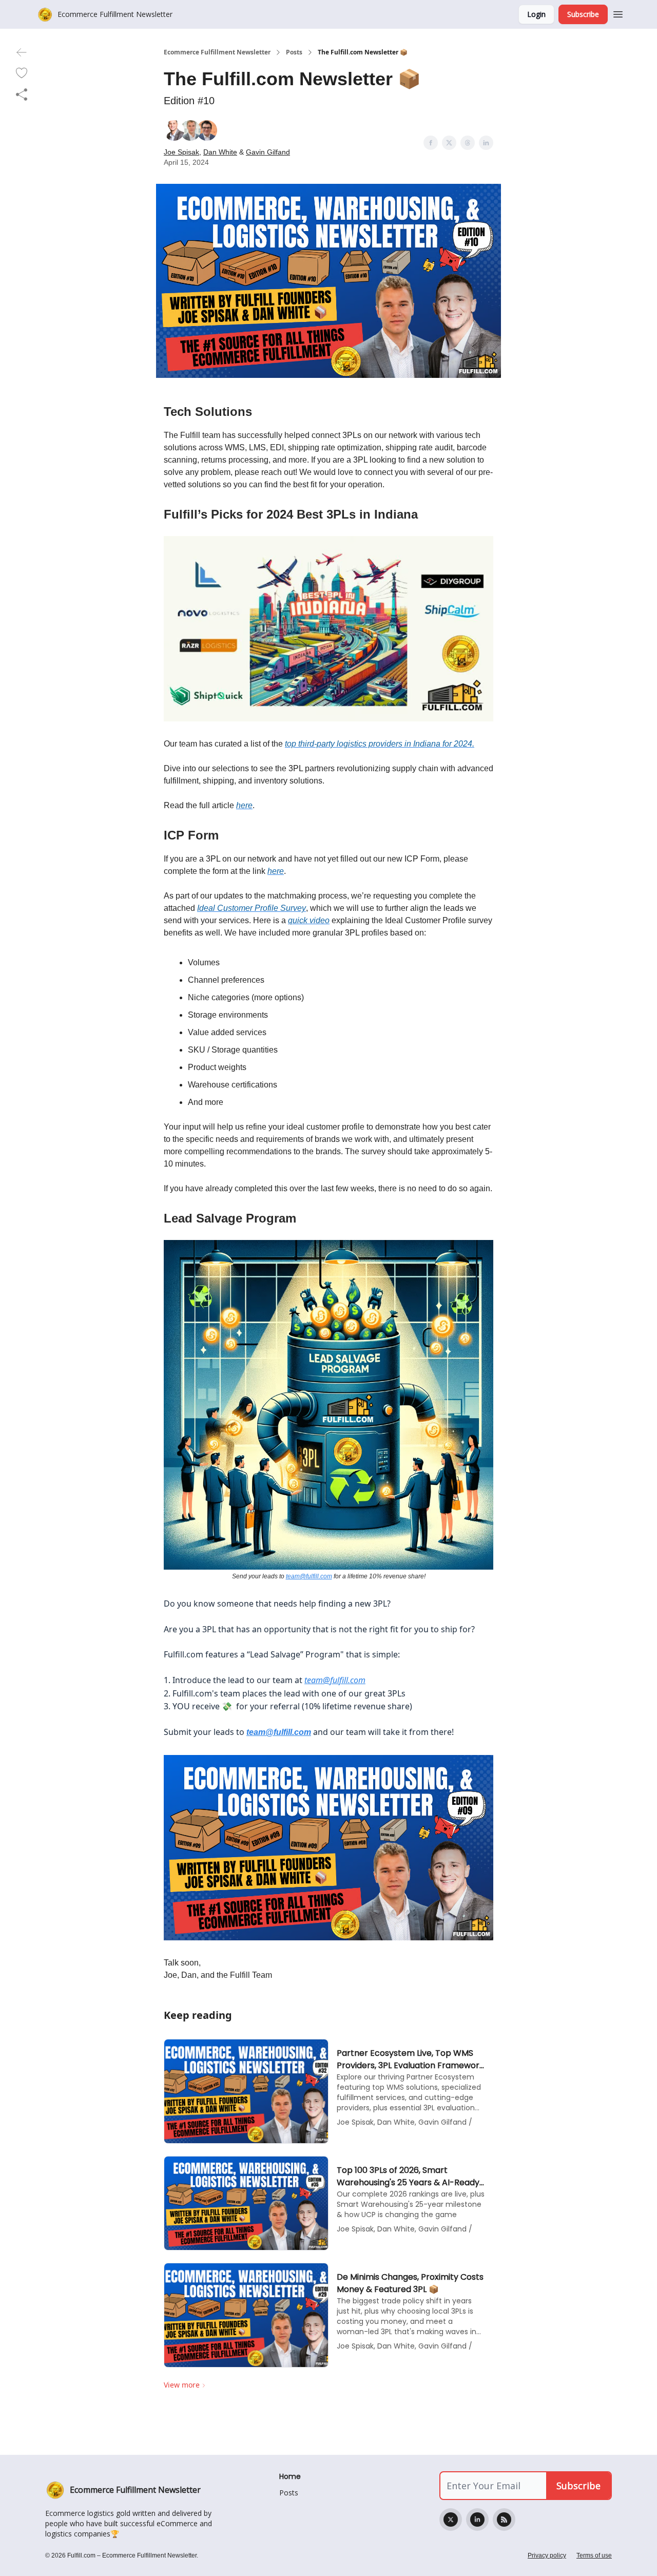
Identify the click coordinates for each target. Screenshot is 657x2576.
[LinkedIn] (477, 2520)
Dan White (220, 152)
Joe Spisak (181, 152)
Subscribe (583, 14)
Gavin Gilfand (268, 152)
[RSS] (504, 2520)
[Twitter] (451, 2520)
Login (536, 14)
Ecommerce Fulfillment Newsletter (217, 52)
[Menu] (618, 13)
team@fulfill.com (309, 1576)
